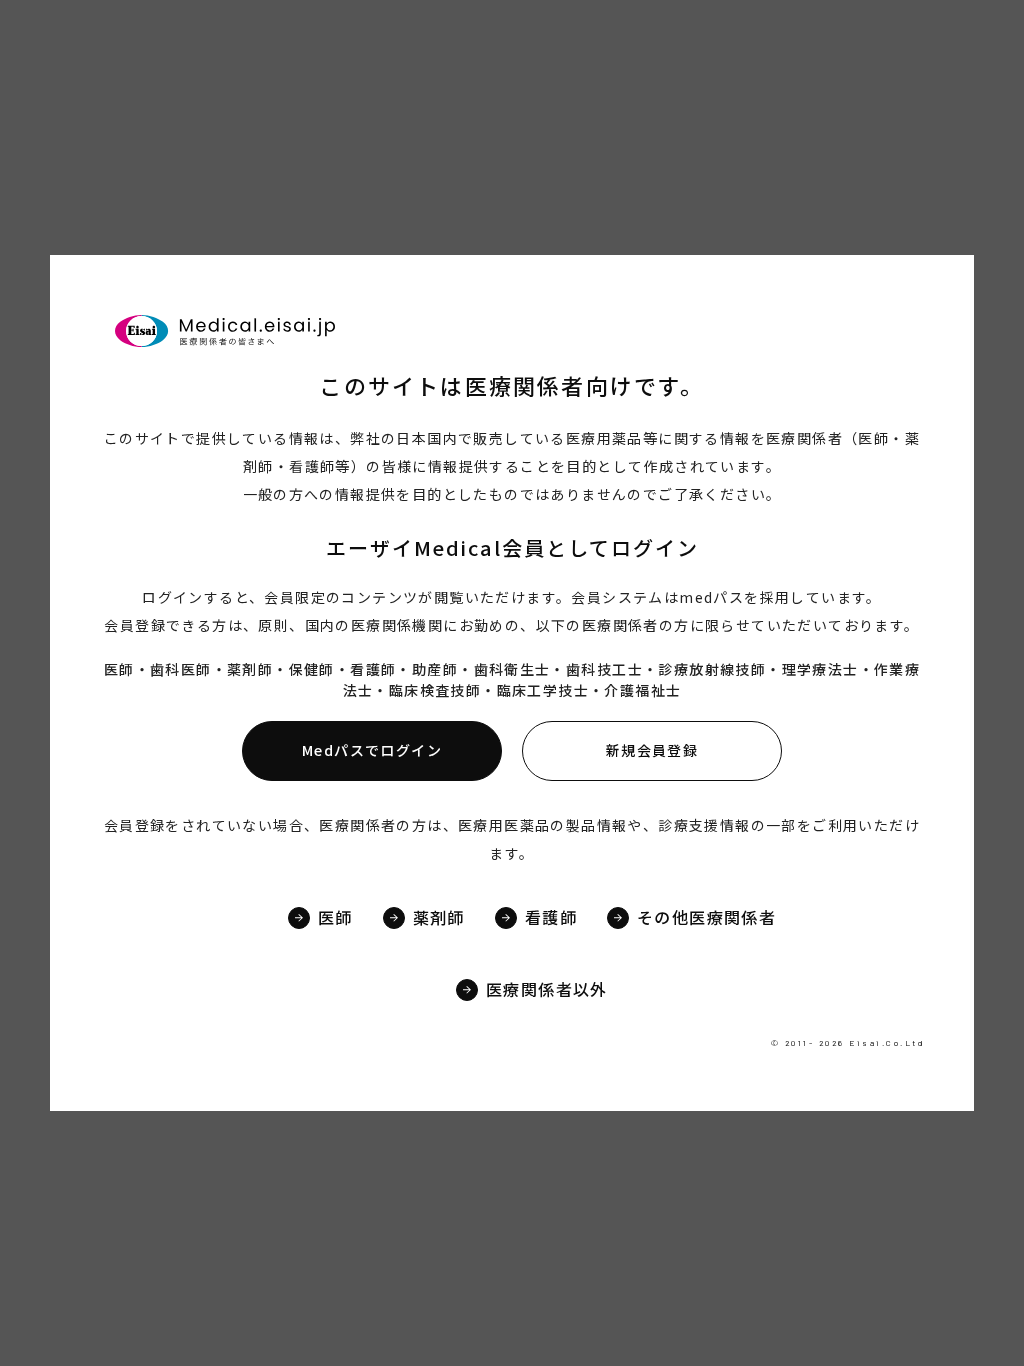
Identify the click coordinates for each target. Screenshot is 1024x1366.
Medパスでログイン (372, 750)
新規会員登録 (652, 750)
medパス (711, 597)
